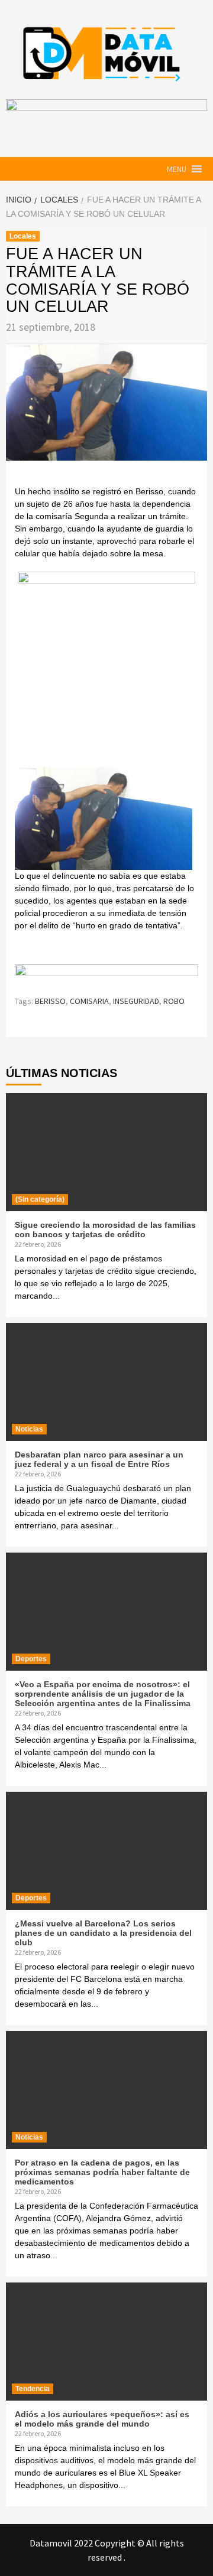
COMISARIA (89, 1001)
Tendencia (33, 2389)
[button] (177, 169)
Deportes (31, 1659)
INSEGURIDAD (136, 1001)
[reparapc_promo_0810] (106, 974)
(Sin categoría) (40, 1199)
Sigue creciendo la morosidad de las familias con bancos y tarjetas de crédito (105, 1230)
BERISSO (50, 1001)
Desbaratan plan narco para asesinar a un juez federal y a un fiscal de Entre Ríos (99, 1459)
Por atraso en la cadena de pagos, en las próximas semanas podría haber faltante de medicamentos (102, 2172)
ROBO (174, 1001)
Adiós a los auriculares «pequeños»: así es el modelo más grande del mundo (102, 2419)
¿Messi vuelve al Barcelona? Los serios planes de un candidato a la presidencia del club (103, 1933)
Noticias (29, 1429)
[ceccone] (106, 659)
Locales (23, 236)
